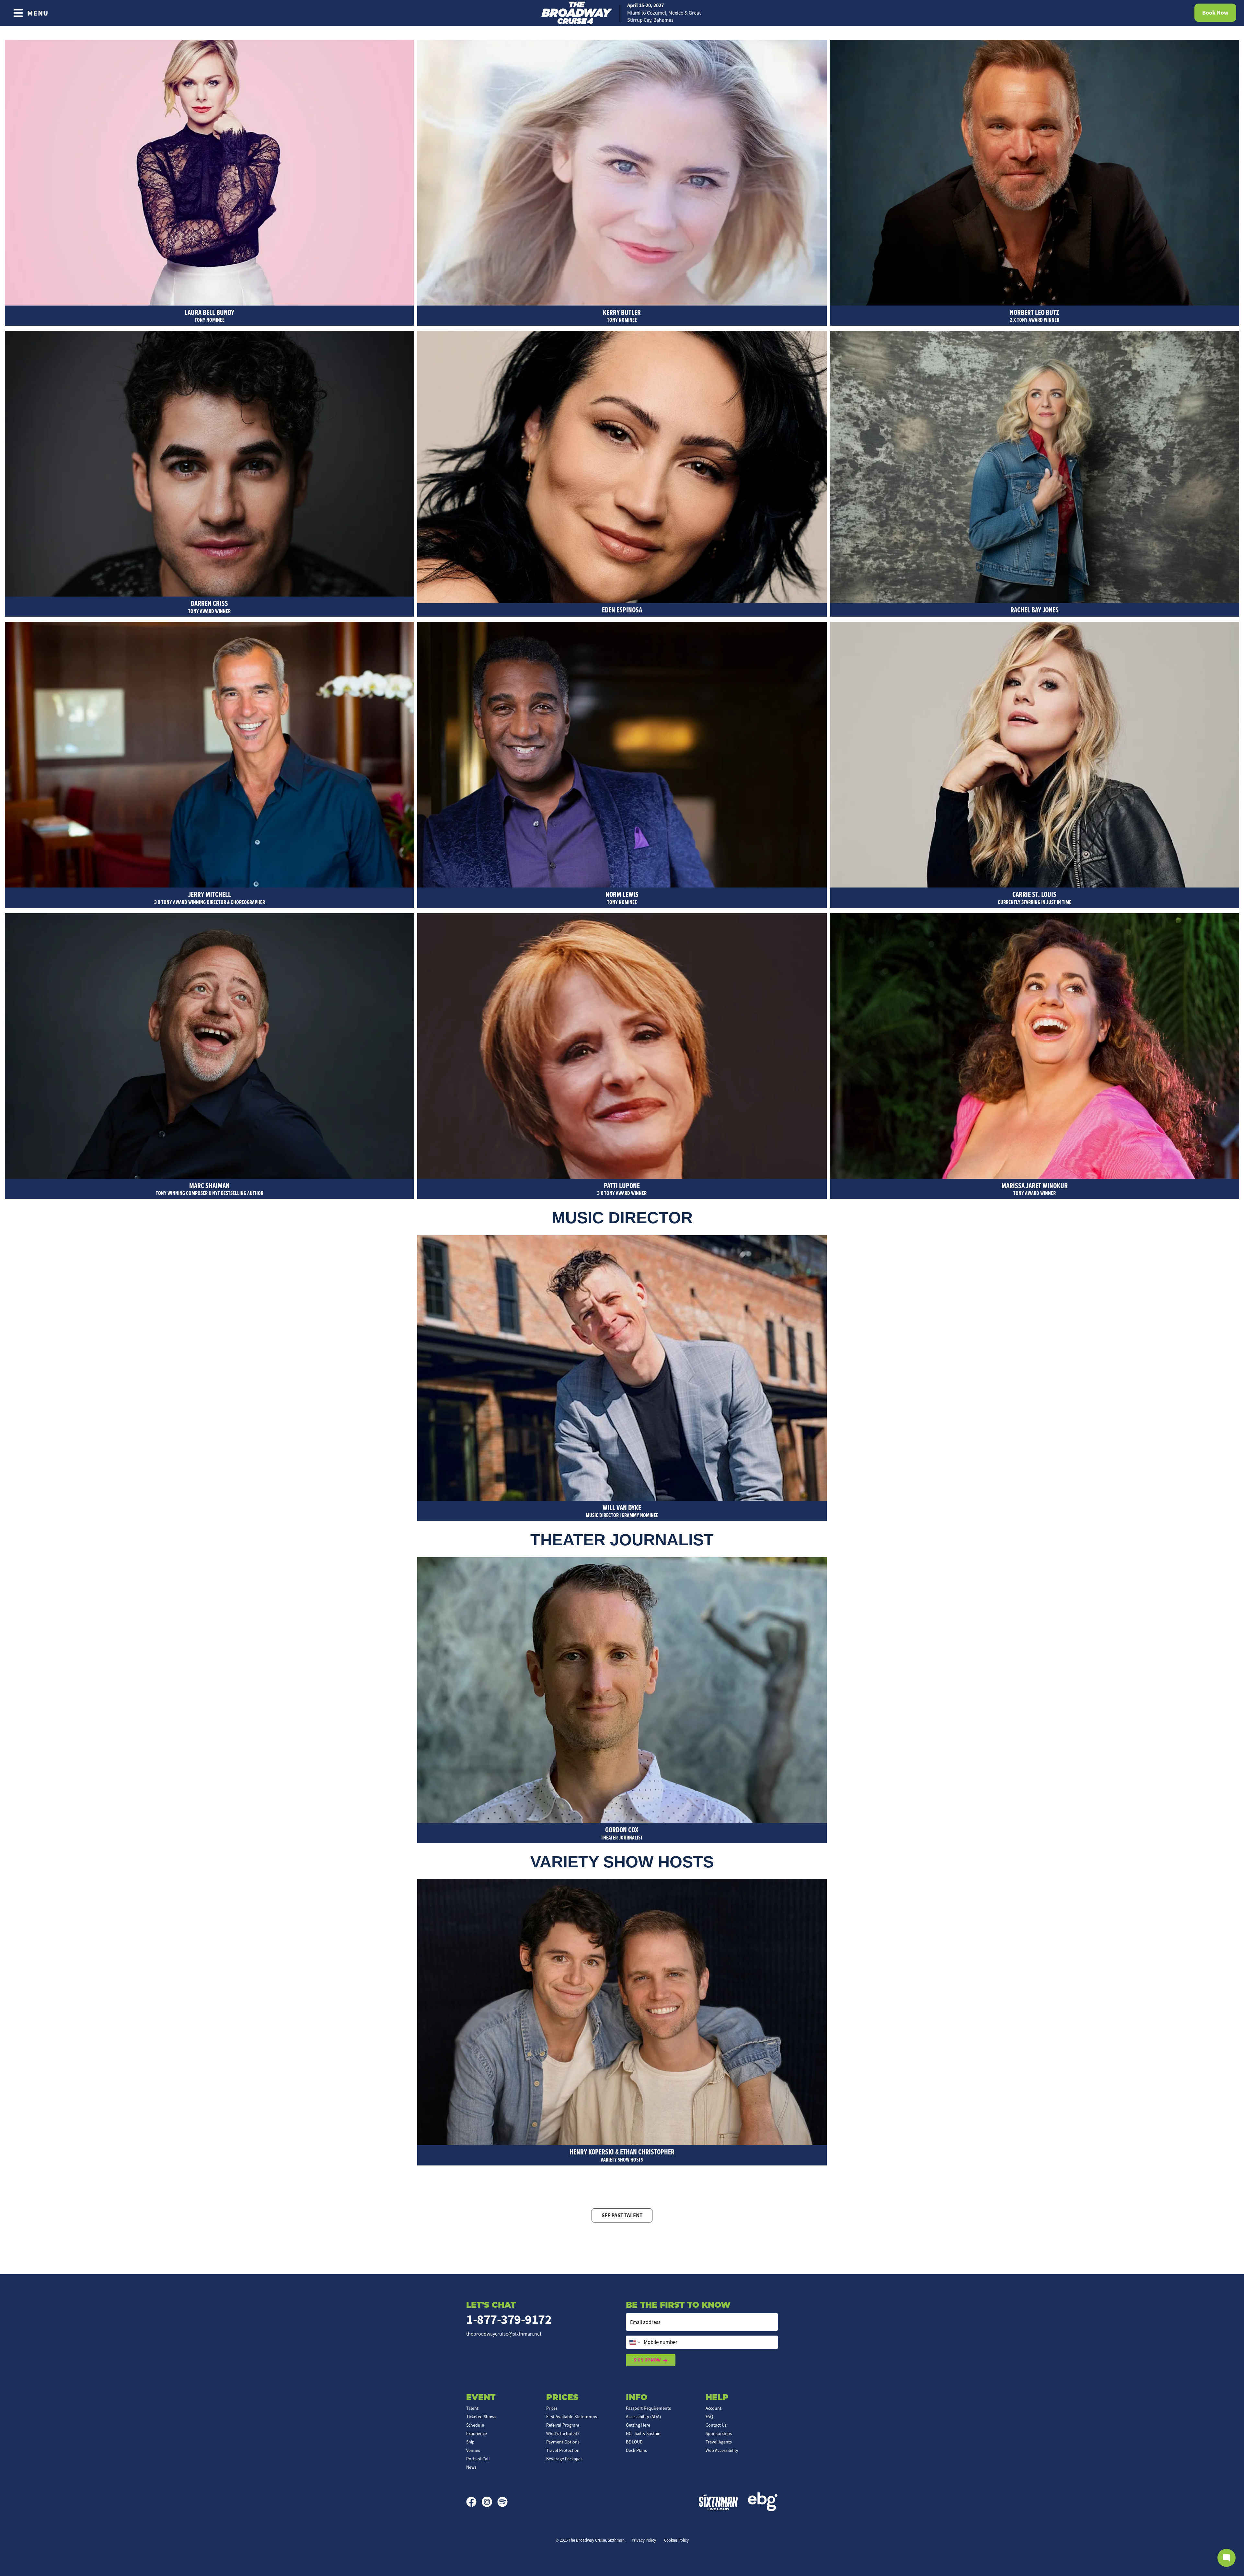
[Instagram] (490, 2502)
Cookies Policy (676, 2540)
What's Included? (563, 2433)
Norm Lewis (622, 897)
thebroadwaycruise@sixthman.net (504, 2334)
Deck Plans (636, 2450)
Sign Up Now (647, 2360)
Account (714, 2408)
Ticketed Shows (481, 2417)
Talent (472, 2408)
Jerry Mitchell (210, 897)
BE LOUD (634, 2442)
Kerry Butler (622, 315)
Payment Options (563, 2442)
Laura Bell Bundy (209, 315)
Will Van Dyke (622, 1511)
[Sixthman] (718, 2502)
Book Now (1215, 13)
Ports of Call (478, 2459)
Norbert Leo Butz (1035, 315)
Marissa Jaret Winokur (1035, 1189)
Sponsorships (719, 2433)
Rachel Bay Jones (1035, 610)
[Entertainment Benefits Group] (763, 2502)
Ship (470, 2442)
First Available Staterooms (572, 2417)
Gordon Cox (622, 1833)
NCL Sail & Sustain (643, 2433)
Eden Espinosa (622, 610)
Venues (473, 2450)
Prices (552, 2408)
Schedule (475, 2425)
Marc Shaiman (210, 1189)
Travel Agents (719, 2442)
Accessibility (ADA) (643, 2417)
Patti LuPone (622, 1189)
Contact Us (716, 2425)
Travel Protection (563, 2450)
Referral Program (563, 2425)
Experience (477, 2433)
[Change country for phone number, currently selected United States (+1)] (634, 2342)
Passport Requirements (648, 2408)
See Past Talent (622, 2215)
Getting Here (638, 2425)
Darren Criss (209, 606)
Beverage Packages (564, 2459)
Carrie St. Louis (1035, 897)
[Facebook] (474, 2502)
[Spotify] (502, 2502)
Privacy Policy (644, 2540)
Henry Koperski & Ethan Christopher (622, 2155)
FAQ (709, 2417)
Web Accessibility (722, 2450)
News (471, 2467)
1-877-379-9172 (509, 2320)
